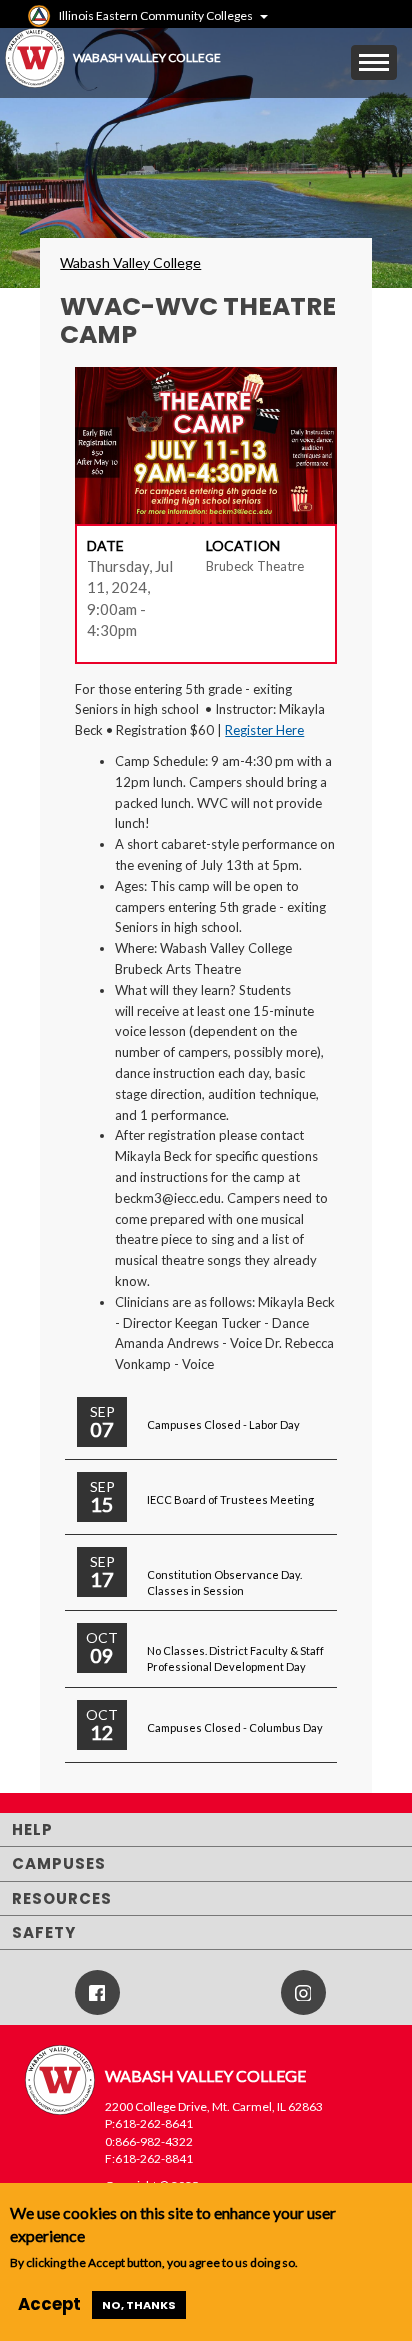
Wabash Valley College (130, 262)
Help (32, 1829)
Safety (44, 1932)
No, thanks (139, 2305)
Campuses (59, 1863)
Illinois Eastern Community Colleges (156, 15)
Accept (49, 2304)
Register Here (264, 730)
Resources (62, 1898)
